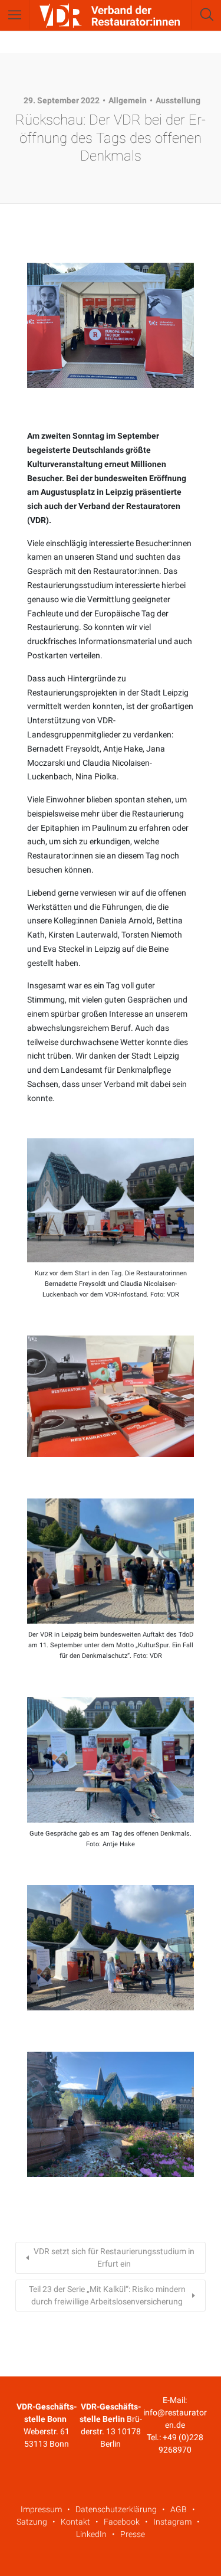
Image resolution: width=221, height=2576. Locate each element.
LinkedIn (91, 2534)
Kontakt (75, 2522)
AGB (179, 2509)
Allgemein (128, 100)
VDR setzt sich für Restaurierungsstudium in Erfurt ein (114, 2257)
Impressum (41, 2509)
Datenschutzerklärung (116, 2509)
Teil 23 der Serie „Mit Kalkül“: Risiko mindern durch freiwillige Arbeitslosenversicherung (107, 2295)
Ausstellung (178, 100)
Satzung (32, 2522)
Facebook (122, 2522)
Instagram (172, 2522)
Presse (133, 2534)
